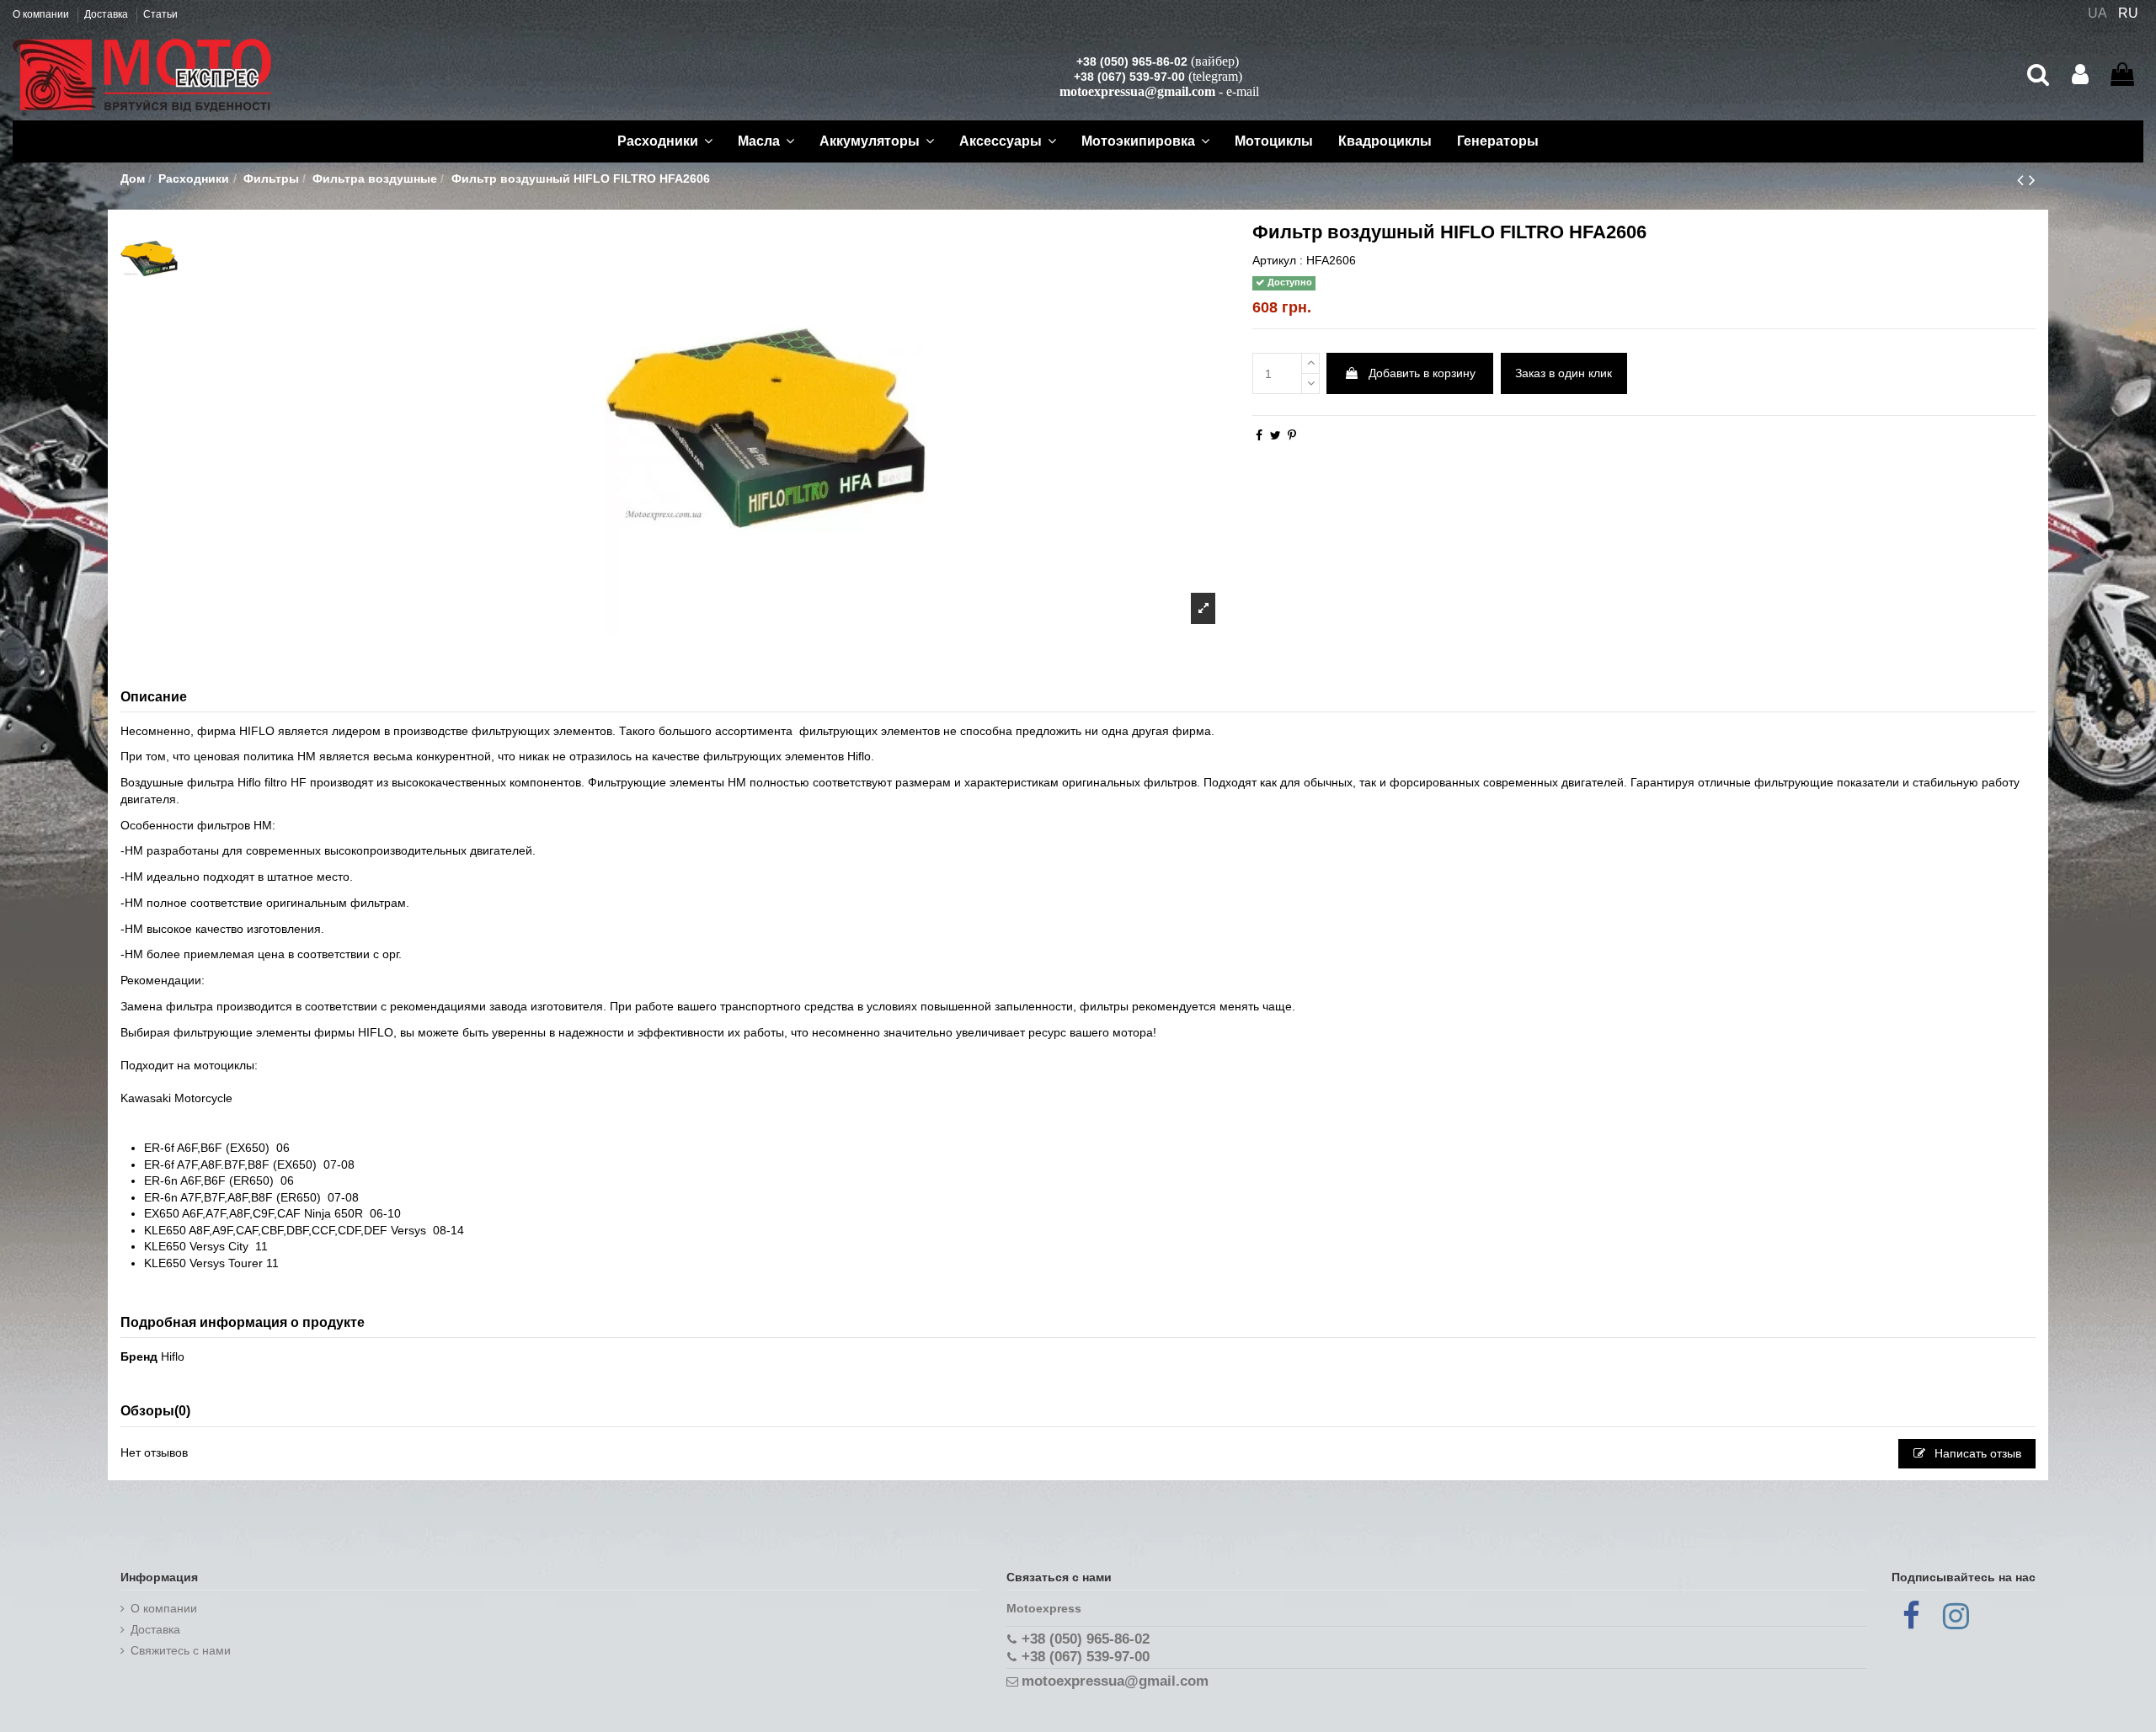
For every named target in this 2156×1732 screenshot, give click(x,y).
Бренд (139, 1356)
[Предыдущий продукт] (2023, 180)
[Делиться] (1259, 435)
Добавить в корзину (1422, 373)
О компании (42, 14)
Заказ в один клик (1564, 373)
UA (2097, 13)
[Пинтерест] (1292, 435)
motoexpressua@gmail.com (1137, 91)
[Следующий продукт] (2032, 180)
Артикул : (1278, 260)
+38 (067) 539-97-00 (1129, 77)
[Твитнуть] (1275, 435)
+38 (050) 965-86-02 (1132, 61)
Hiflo (173, 1356)
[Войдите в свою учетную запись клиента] (2080, 75)
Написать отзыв (1976, 1453)
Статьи (160, 14)
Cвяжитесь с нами (181, 1650)
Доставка (107, 14)
